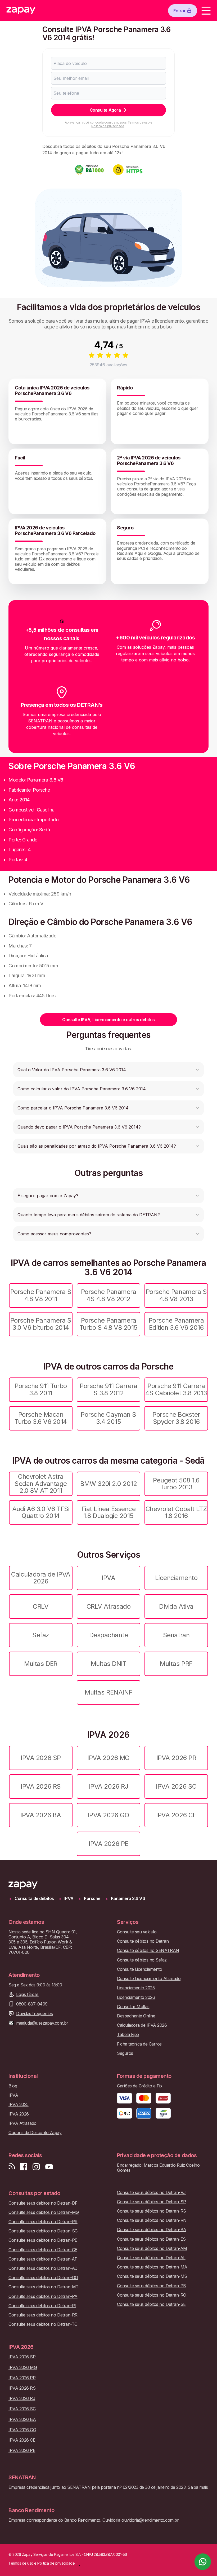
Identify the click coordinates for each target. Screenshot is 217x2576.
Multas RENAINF (108, 1692)
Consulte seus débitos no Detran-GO (43, 2278)
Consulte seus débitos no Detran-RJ (151, 2193)
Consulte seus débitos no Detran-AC (43, 2268)
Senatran (176, 1635)
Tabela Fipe (128, 2035)
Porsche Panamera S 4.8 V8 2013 (176, 1295)
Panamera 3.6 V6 (128, 1899)
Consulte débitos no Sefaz (142, 1960)
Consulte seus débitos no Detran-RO (152, 2295)
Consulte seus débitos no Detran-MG (44, 2212)
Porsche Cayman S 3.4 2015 (108, 1418)
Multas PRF (176, 1664)
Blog (13, 2086)
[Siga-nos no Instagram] (36, 2167)
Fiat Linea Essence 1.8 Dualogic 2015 (108, 1512)
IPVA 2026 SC (176, 1786)
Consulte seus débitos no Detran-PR (43, 2222)
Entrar (179, 11)
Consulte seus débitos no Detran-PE (43, 2240)
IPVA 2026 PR (176, 1758)
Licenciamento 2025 (136, 1988)
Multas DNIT (109, 1664)
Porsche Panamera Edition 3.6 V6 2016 (176, 1324)
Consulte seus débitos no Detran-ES (151, 2239)
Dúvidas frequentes (34, 2014)
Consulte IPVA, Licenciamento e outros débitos (108, 1020)
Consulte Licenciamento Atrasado (149, 1979)
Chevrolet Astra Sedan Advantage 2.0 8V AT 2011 (41, 1484)
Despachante (109, 1635)
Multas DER (41, 1664)
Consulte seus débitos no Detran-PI (42, 2306)
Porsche (92, 1899)
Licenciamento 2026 (136, 1997)
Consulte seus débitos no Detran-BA (152, 2230)
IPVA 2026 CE (176, 1815)
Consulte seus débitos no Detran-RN (152, 2220)
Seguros (125, 2053)
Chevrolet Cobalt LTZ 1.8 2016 (176, 1512)
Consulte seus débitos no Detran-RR (43, 2315)
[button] (108, 1070)
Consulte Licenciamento (139, 1969)
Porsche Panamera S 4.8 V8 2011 (41, 1295)
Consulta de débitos (34, 1899)
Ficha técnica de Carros (139, 2044)
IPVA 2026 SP (41, 1758)
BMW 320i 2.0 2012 (109, 1484)
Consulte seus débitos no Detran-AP (43, 2259)
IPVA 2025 (19, 2105)
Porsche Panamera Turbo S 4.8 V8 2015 (108, 1324)
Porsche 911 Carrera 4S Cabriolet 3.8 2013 (176, 1389)
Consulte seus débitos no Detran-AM (152, 2248)
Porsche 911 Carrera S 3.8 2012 (108, 1389)
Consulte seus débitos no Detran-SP (152, 2202)
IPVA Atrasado (22, 2123)
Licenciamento (176, 1578)
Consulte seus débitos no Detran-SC (43, 2231)
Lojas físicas (27, 1994)
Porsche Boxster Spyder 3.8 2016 (176, 1418)
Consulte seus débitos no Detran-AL (151, 2258)
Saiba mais (198, 2487)
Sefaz (41, 1635)
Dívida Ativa (176, 1606)
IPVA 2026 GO (108, 1815)
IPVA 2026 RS (41, 1786)
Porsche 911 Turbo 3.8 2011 (41, 1389)
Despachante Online (136, 2016)
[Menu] (206, 11)
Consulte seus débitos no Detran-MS (152, 2276)
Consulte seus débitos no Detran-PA (43, 2296)
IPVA (108, 1578)
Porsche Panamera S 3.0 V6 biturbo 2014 (41, 1324)
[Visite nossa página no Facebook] (24, 2167)
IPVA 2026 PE (108, 1844)
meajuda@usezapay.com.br (42, 2023)
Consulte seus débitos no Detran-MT (44, 2287)
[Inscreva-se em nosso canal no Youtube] (49, 2167)
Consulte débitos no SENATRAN (148, 1950)
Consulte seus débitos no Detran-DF (43, 2203)
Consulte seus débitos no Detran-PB (152, 2286)
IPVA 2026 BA (41, 1815)
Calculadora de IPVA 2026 (41, 1578)
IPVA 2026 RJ (108, 1786)
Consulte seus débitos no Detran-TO (43, 2324)
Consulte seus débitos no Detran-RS (152, 2211)
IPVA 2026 (19, 2114)
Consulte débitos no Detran (143, 1941)
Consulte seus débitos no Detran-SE (151, 2304)
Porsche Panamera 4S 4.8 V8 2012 (108, 1295)
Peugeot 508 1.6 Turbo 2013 (176, 1484)
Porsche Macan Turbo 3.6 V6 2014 (41, 1418)
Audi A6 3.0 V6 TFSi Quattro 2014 (41, 1512)
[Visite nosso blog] (12, 2167)
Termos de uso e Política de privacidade (122, 124)
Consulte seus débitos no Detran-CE (43, 2250)
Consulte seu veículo (137, 1932)
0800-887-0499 (32, 2004)
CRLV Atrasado (109, 1606)
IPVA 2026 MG (108, 1758)
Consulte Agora (105, 110)
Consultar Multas (133, 2007)
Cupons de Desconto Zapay (35, 2133)
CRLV (41, 1606)
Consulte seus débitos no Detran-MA (152, 2267)
